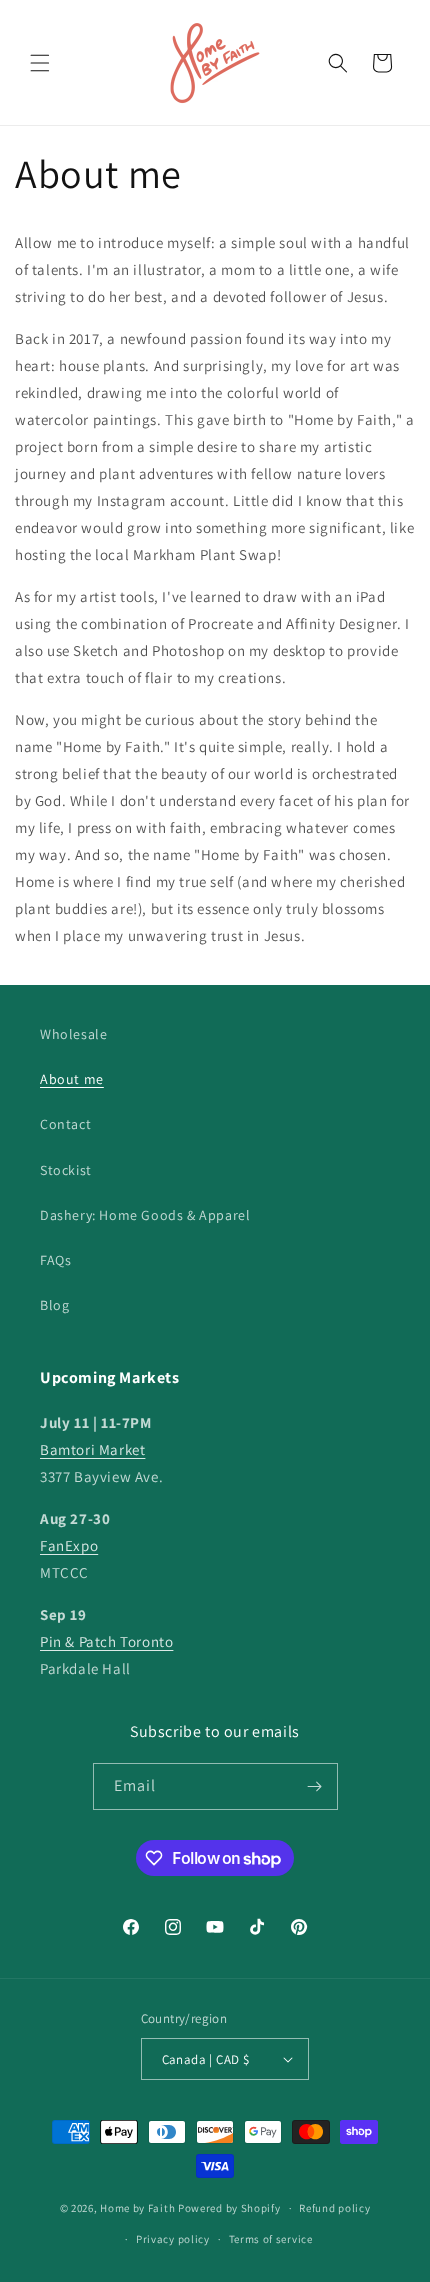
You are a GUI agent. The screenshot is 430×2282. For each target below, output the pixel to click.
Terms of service (271, 2239)
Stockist (66, 1170)
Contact (65, 1124)
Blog (54, 1305)
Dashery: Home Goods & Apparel (145, 1215)
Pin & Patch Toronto (106, 1641)
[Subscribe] (315, 1786)
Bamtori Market (92, 1449)
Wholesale (73, 1034)
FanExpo (69, 1545)
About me (72, 1079)
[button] (40, 63)
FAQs (55, 1260)
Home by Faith (137, 2208)
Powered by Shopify (229, 2208)
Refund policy (334, 2208)
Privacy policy (173, 2239)
